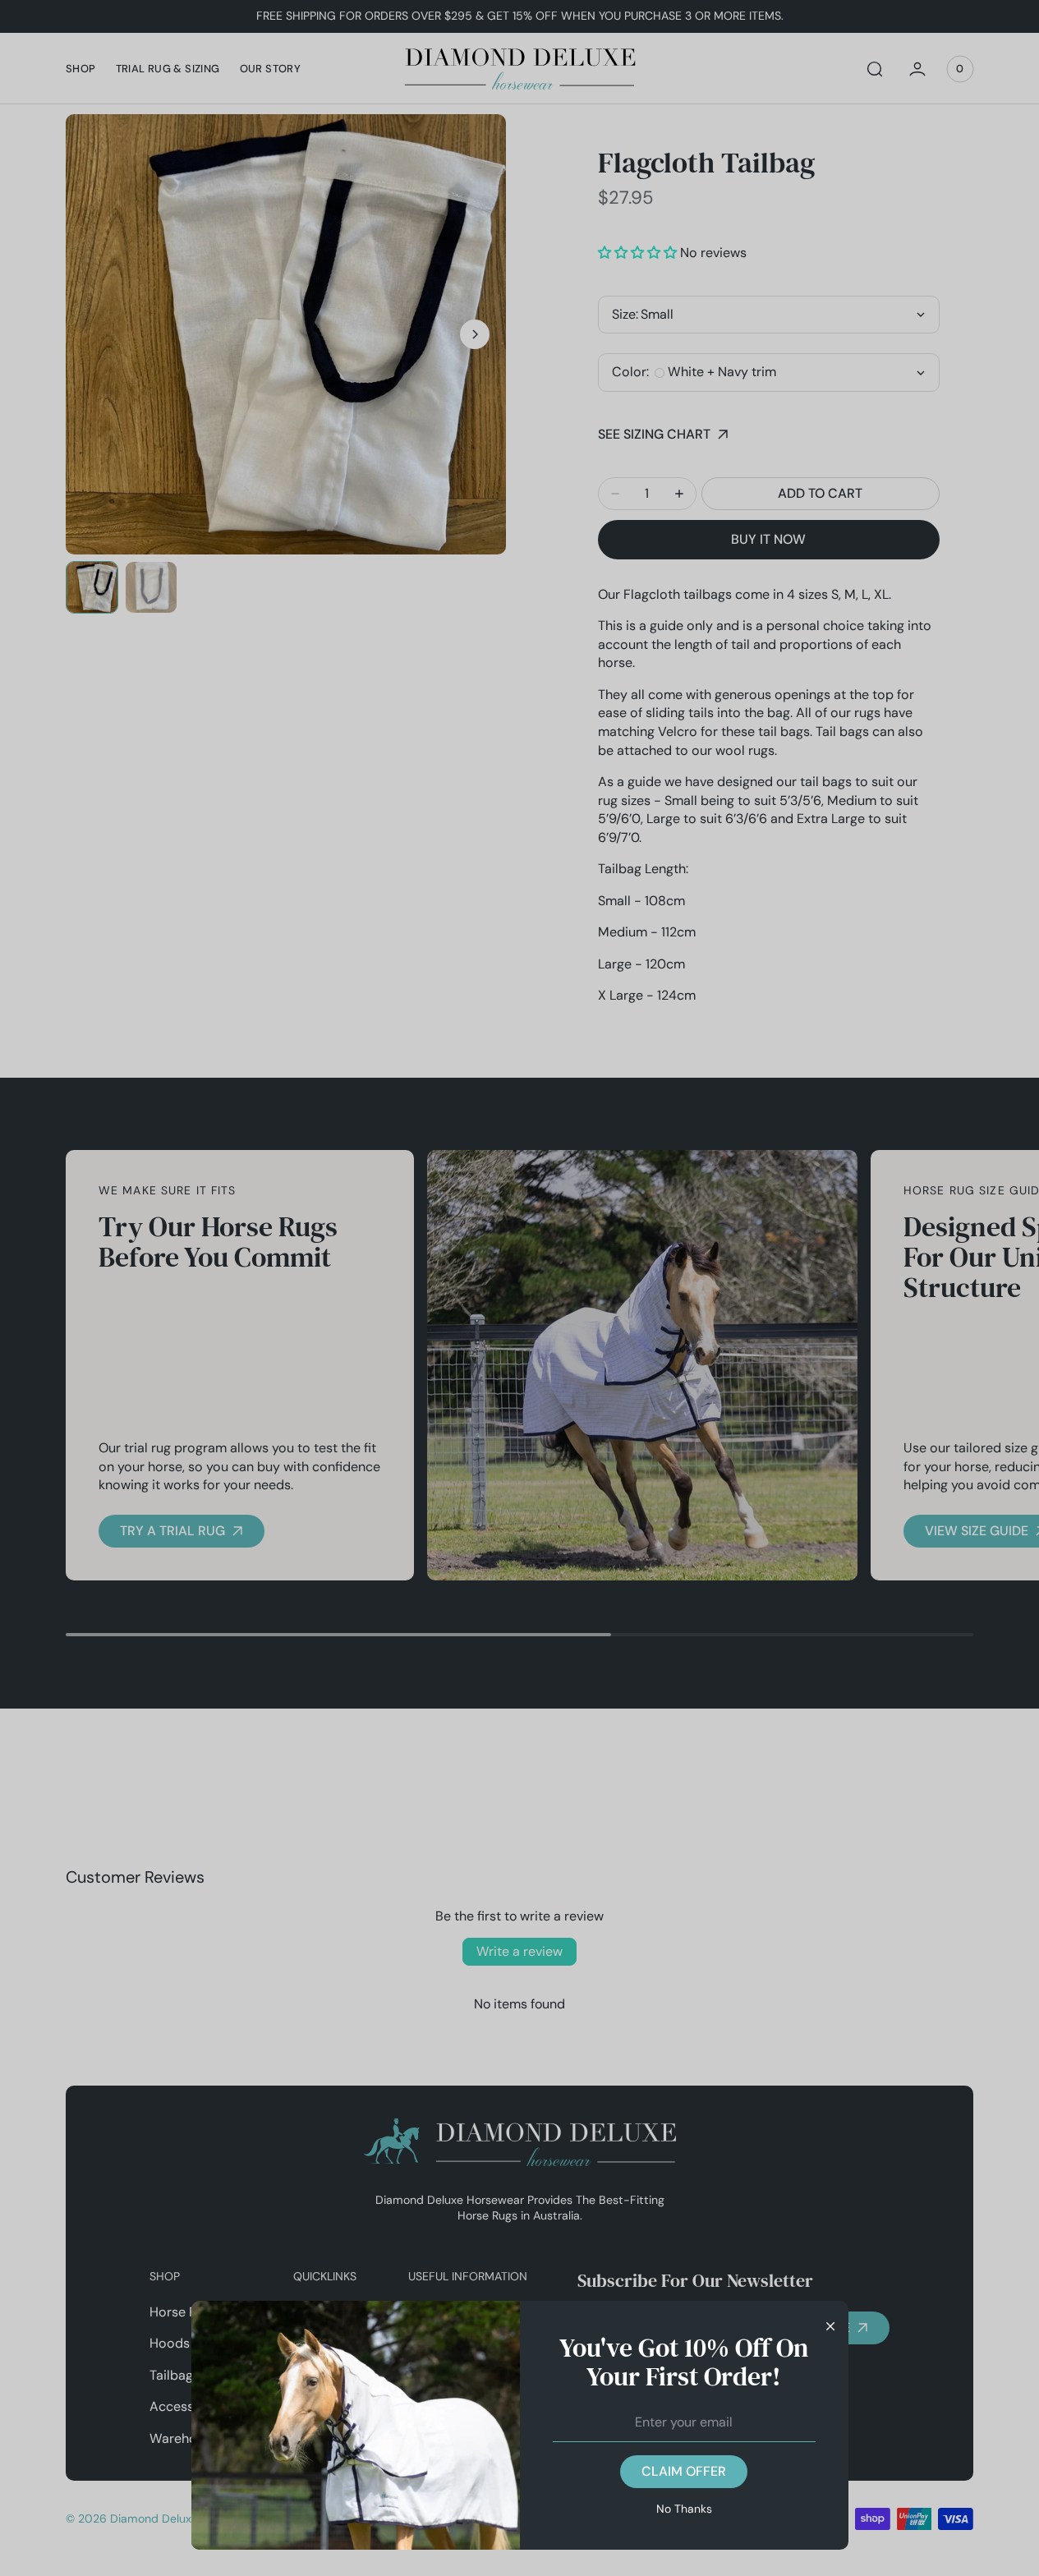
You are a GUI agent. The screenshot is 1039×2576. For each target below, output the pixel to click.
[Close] (830, 2325)
